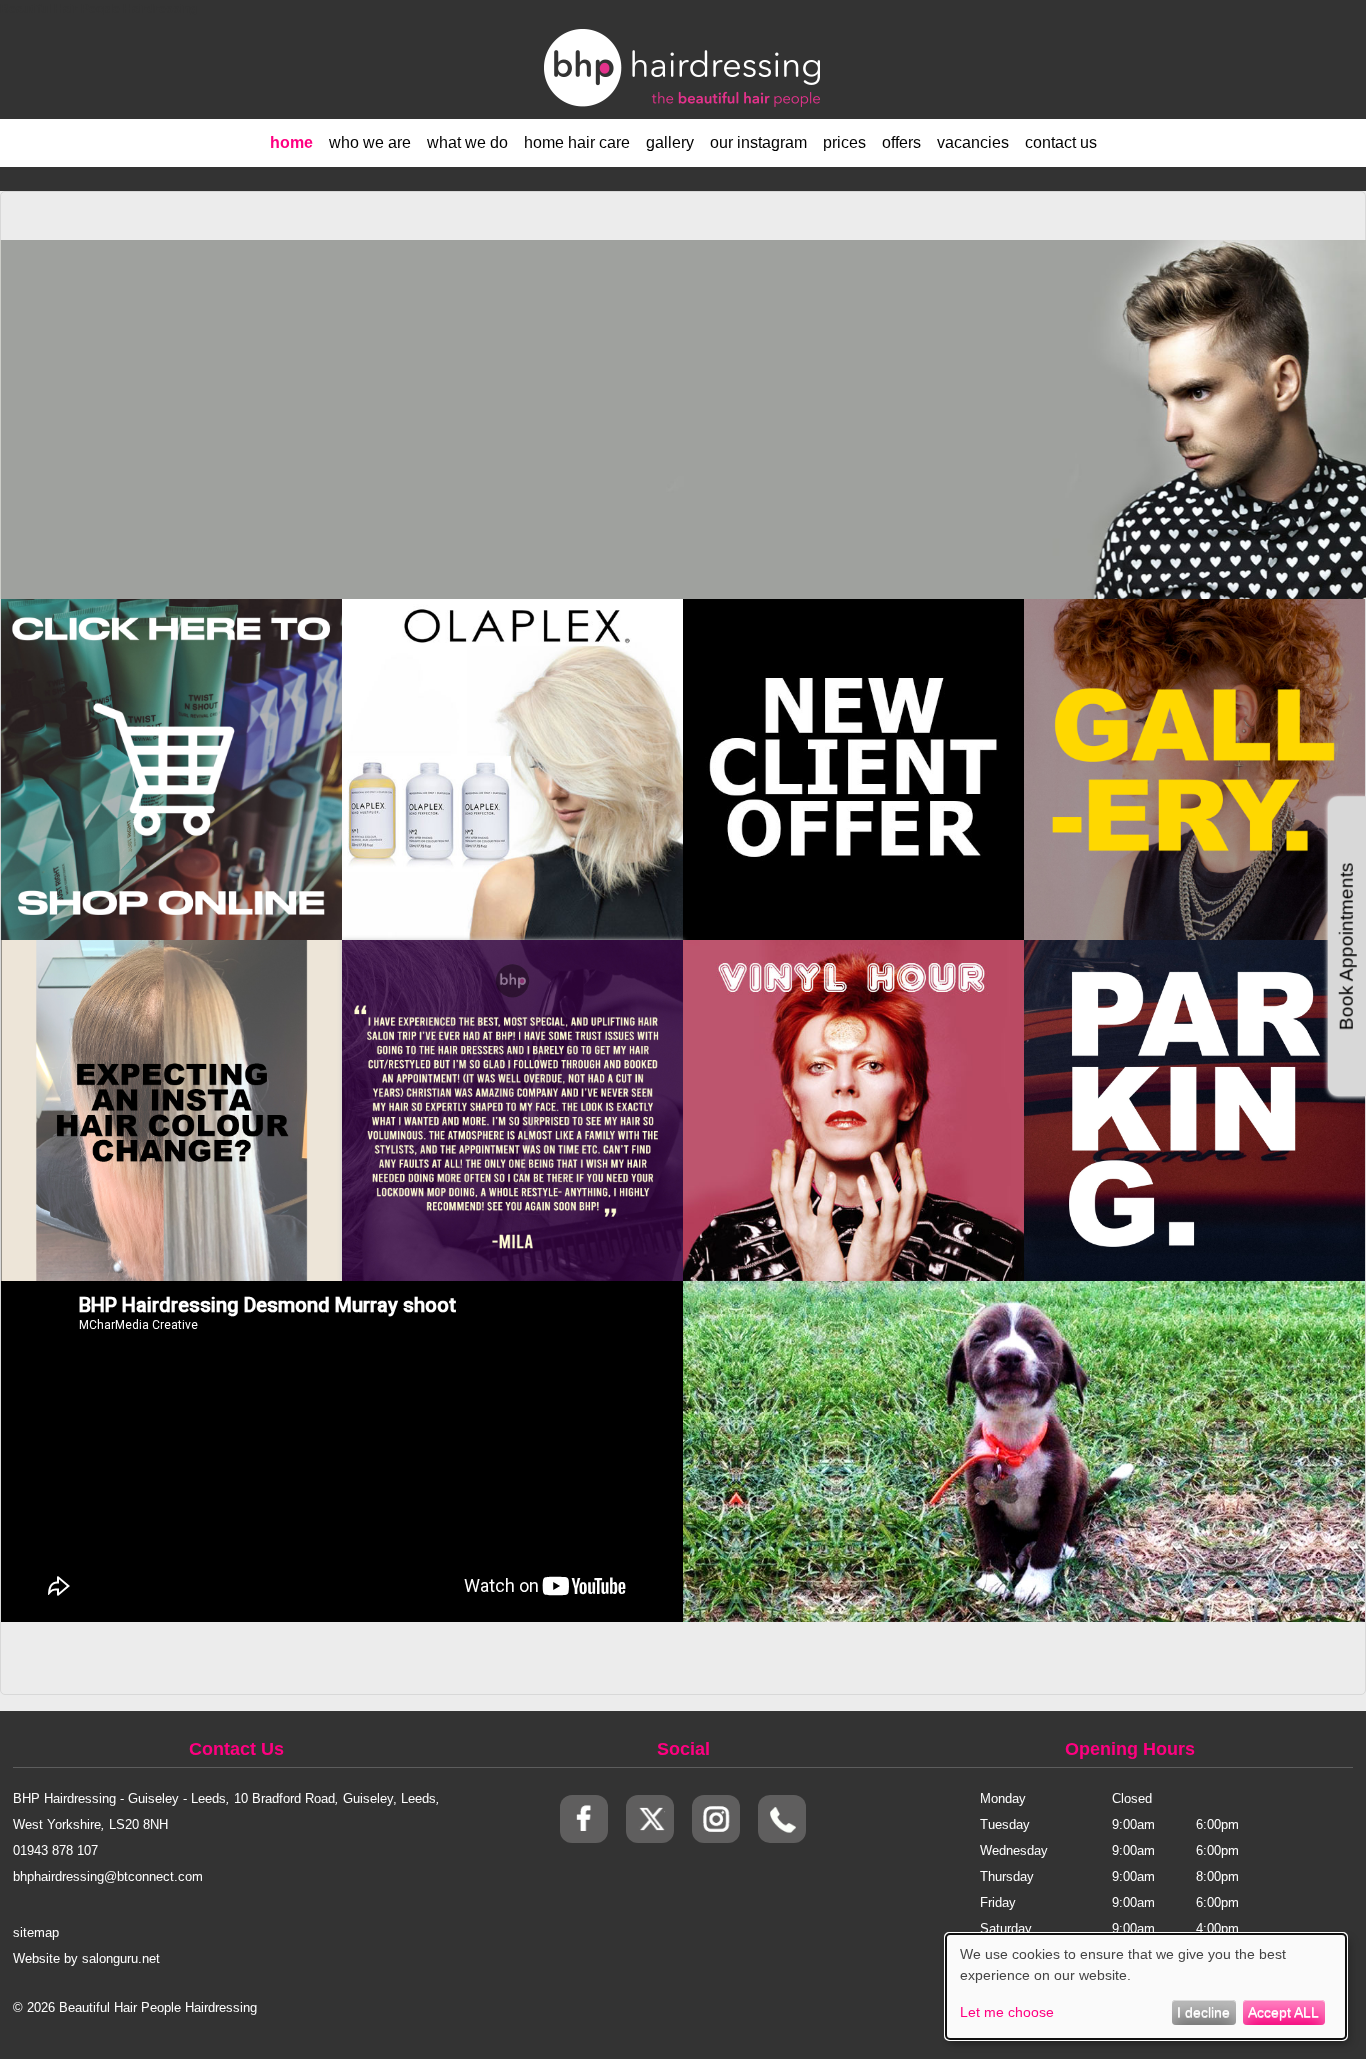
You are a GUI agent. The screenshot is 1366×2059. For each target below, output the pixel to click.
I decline (1203, 2012)
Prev (368, 1092)
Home (291, 142)
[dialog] (1146, 1986)
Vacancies (973, 142)
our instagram (758, 142)
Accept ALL (1283, 2012)
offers (901, 142)
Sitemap (36, 1932)
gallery (670, 142)
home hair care (577, 142)
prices (844, 142)
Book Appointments (1346, 946)
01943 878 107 (55, 1850)
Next (658, 1092)
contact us (1061, 142)
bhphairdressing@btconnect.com (108, 1876)
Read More (171, 747)
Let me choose (1007, 2012)
